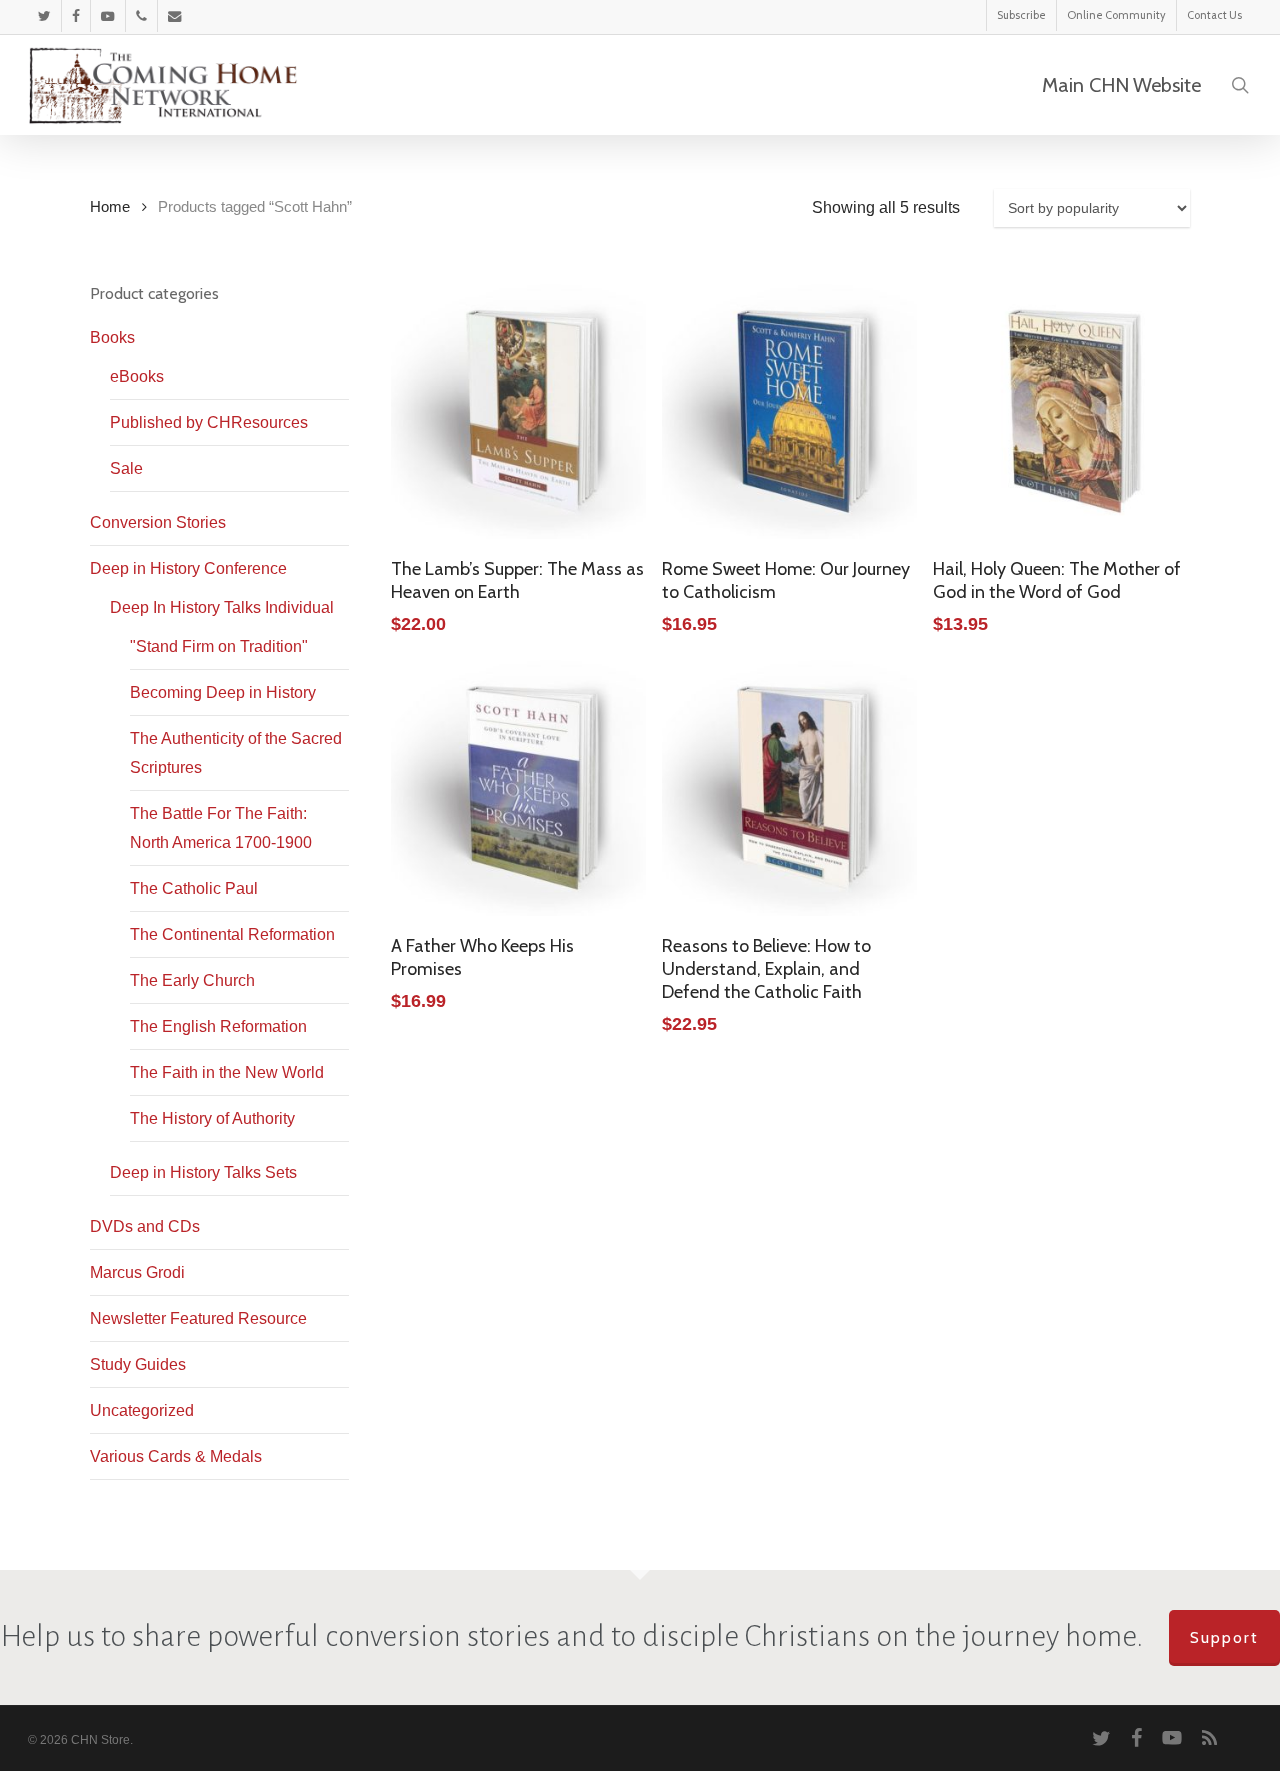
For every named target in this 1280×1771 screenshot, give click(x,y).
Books (112, 337)
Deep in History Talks (203, 1172)
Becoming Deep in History (223, 692)
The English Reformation (218, 1026)
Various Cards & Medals (176, 1456)
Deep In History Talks (222, 607)
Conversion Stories (158, 522)
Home (110, 207)
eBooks (137, 376)
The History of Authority (212, 1118)
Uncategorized (142, 1410)
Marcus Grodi (137, 1272)
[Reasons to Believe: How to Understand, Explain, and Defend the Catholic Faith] (789, 787)
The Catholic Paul (194, 888)
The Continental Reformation (232, 934)
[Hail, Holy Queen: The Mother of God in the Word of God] (1060, 411)
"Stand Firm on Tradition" (219, 646)
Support (1224, 1637)
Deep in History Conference (188, 568)
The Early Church (192, 980)
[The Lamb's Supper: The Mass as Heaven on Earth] (518, 411)
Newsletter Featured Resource (198, 1318)
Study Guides (138, 1364)
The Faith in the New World (227, 1072)
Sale (126, 468)
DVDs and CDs (145, 1226)
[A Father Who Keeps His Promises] (518, 787)
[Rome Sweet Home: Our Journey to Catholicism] (789, 411)
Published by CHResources (209, 422)
